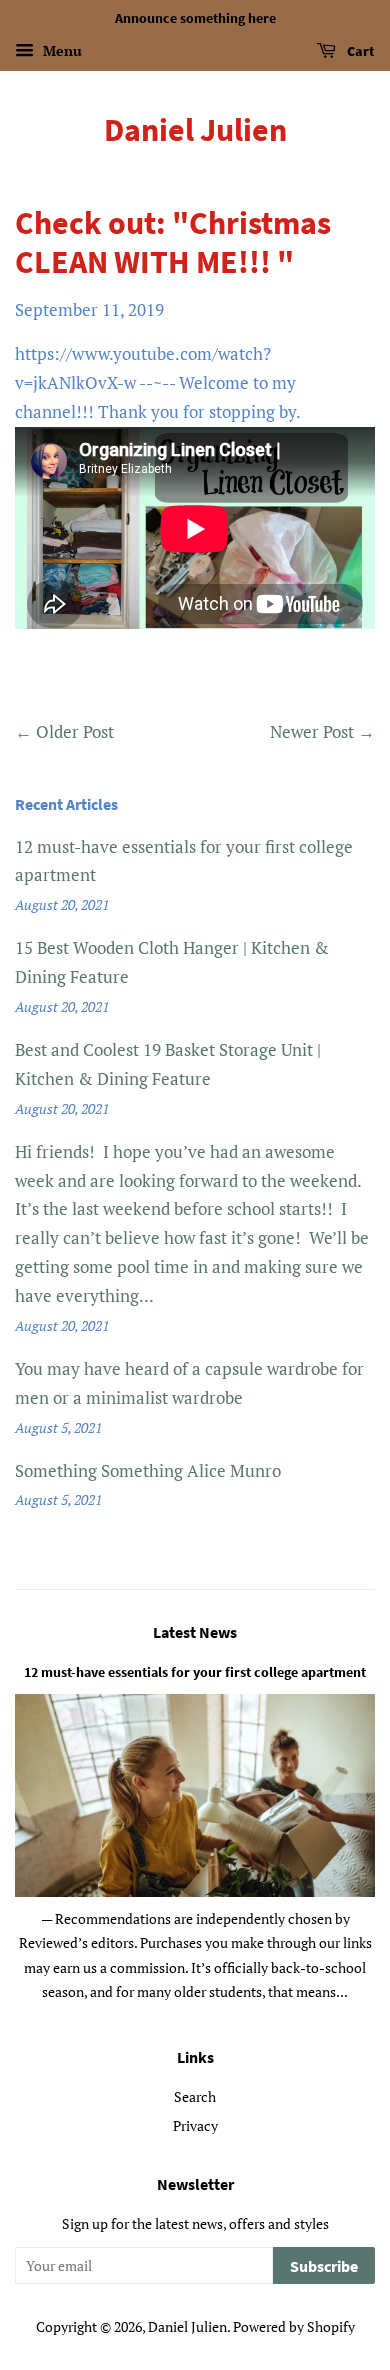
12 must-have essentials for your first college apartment (195, 1672)
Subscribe (324, 2266)
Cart (359, 51)
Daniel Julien (195, 130)
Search (195, 2096)
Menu (60, 50)
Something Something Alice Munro (148, 1470)
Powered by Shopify (294, 2326)
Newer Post (312, 731)
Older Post (75, 731)
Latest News (195, 1632)
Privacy (195, 2125)
